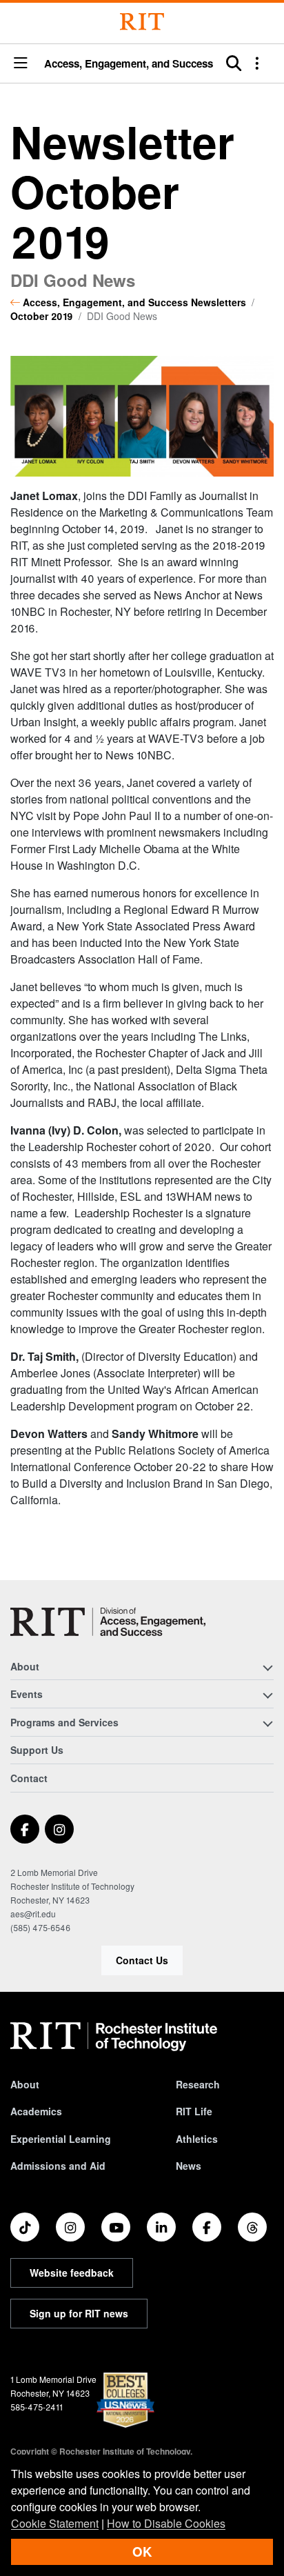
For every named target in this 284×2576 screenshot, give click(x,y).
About (25, 2084)
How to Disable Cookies (166, 2523)
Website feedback (72, 2273)
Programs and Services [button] (64, 1722)
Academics (36, 2111)
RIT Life (194, 2111)
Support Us (37, 1750)
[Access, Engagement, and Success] (108, 1622)
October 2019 (42, 316)
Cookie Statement (55, 2523)
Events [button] (27, 1694)
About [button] (25, 1666)
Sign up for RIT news (79, 2313)
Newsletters (219, 302)
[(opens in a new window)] (25, 1829)
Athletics (197, 2139)
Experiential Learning (61, 2139)
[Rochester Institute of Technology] (142, 22)
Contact (29, 1778)
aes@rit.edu (33, 1914)
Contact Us (142, 1960)
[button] (21, 64)
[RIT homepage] (114, 2037)
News (189, 2166)
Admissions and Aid (58, 2166)
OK (142, 2552)
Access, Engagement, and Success (129, 64)
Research (198, 2084)
